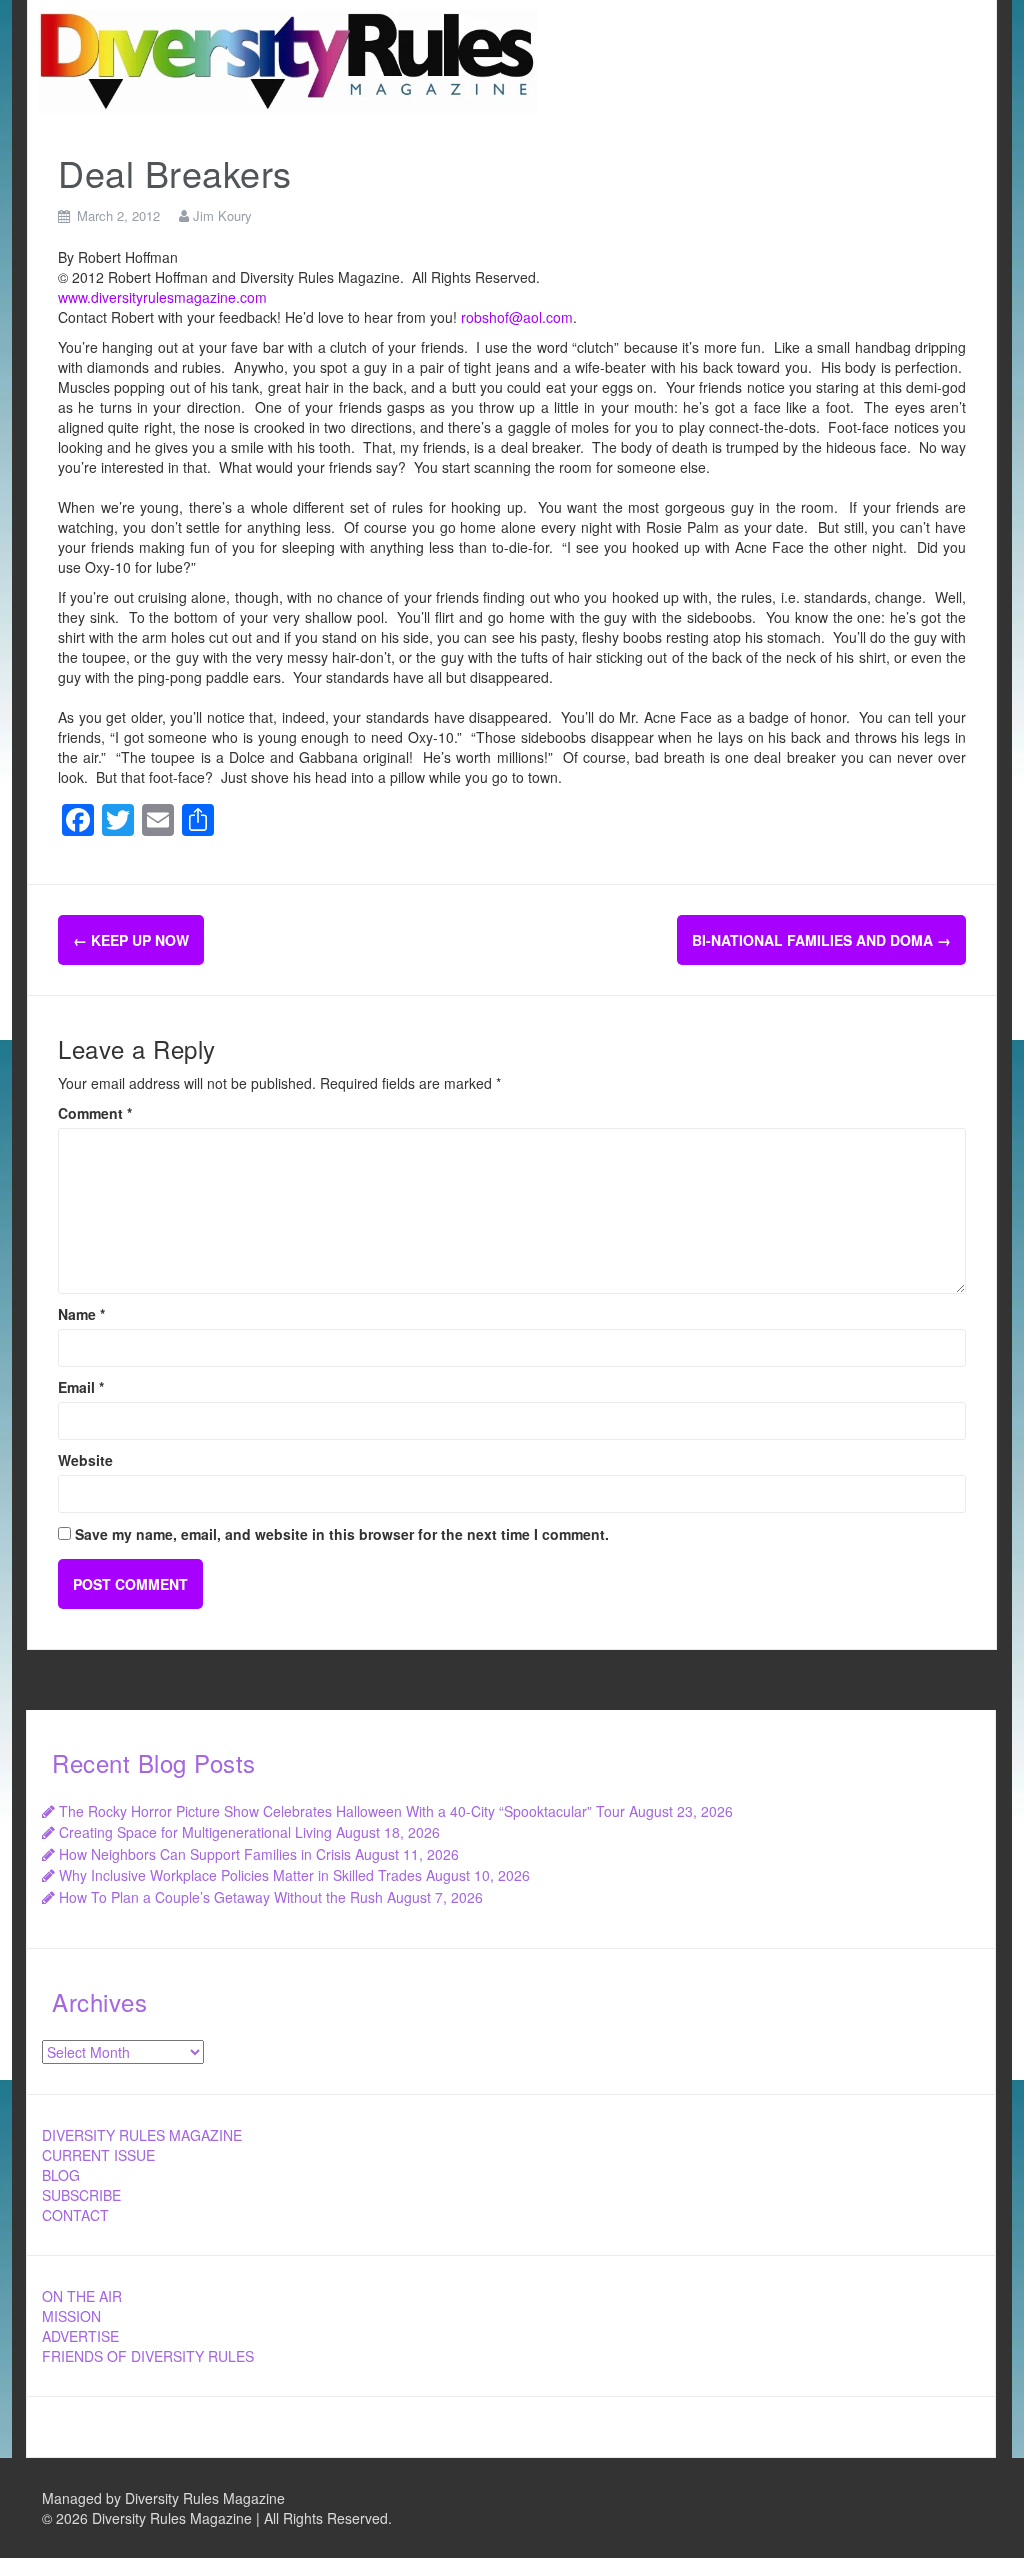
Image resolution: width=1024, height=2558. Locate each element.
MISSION (71, 2316)
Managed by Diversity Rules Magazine (163, 2498)
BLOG (61, 2175)
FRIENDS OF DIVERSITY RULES (148, 2356)
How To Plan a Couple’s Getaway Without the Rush (221, 1897)
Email (81, 1387)
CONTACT (75, 2215)
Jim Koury (222, 215)
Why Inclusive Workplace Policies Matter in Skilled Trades (240, 1875)
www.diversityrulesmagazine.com (162, 297)
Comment (95, 1113)
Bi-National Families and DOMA (821, 940)
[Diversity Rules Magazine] (288, 59)
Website (85, 1460)
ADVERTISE (80, 2336)
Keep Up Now (131, 940)
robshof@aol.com (517, 317)
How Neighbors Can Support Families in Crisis (205, 1854)
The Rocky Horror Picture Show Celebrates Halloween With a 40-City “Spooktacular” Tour (342, 1811)
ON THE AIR (82, 2296)
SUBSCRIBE (81, 2195)
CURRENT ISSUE (98, 2155)
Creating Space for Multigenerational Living (195, 1832)
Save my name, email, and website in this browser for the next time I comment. (342, 1534)
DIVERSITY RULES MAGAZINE (142, 2135)
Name (81, 1314)
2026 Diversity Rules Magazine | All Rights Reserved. (224, 2518)
